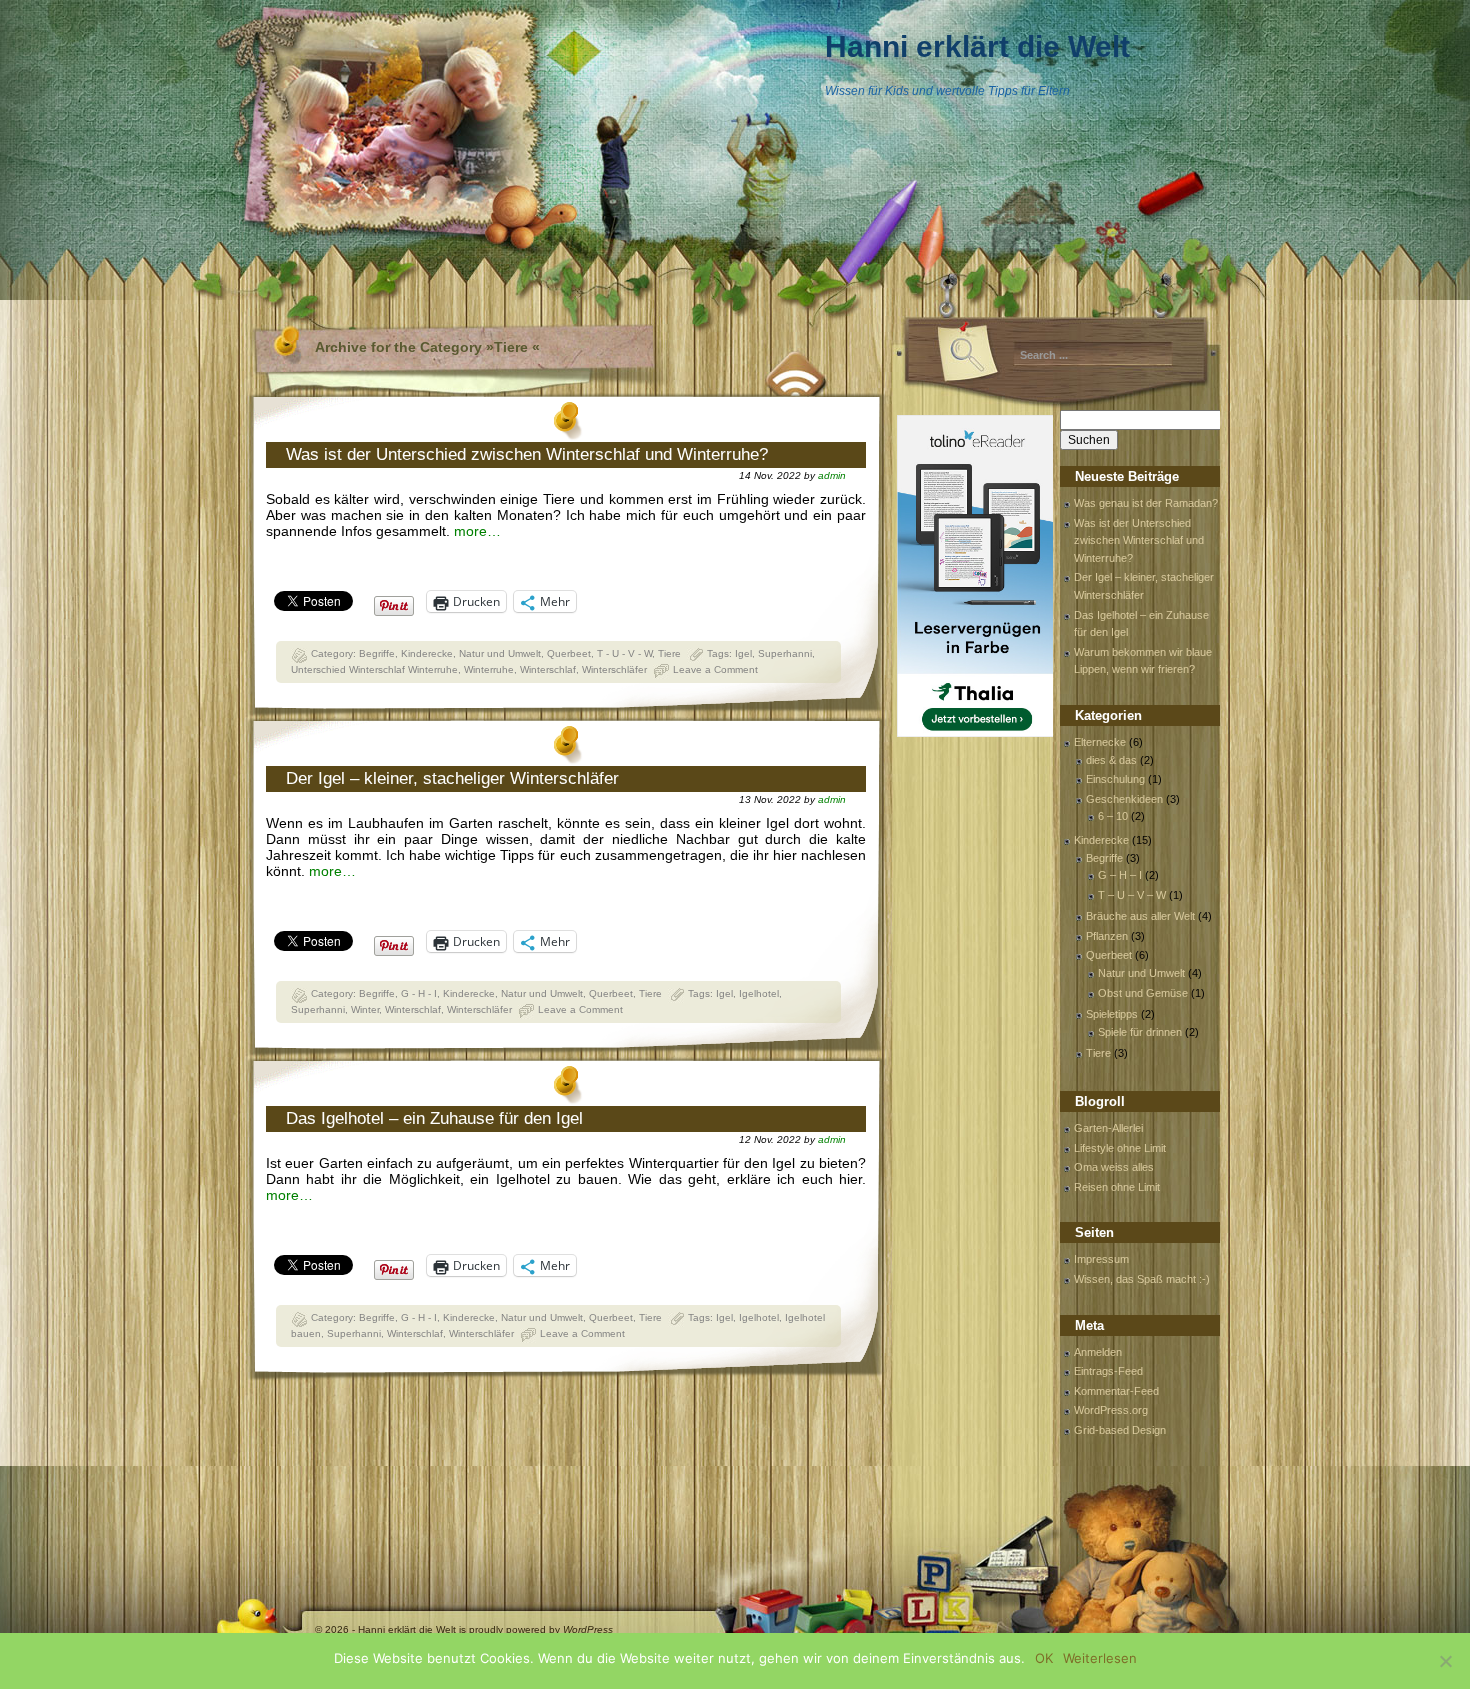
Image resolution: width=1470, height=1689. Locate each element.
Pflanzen (1107, 936)
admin (832, 475)
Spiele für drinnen (1140, 1032)
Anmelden (1098, 1352)
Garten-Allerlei (1108, 1128)
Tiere (669, 653)
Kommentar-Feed (1116, 1391)
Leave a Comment (715, 669)
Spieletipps (1112, 1014)
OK (1044, 1658)
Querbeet (569, 653)
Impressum (1101, 1259)
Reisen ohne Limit (1117, 1187)
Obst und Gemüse (1143, 993)
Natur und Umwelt (500, 653)
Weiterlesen (1100, 1658)
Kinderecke (427, 653)
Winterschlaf (548, 669)
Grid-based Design (1120, 1430)
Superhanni (785, 653)
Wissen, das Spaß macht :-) (1142, 1279)
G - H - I (419, 993)
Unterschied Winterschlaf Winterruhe (374, 669)
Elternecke (1100, 742)
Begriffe (377, 653)
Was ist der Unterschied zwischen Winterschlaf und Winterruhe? (527, 454)
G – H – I (1120, 875)
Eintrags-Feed (1108, 1371)
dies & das (1111, 760)
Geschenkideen (1124, 799)
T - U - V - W (624, 653)
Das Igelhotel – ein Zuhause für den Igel (434, 1118)
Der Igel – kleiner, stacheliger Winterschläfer (452, 778)
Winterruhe (489, 669)
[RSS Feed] (797, 371)
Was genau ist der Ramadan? (1146, 503)
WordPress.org (1111, 1410)
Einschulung (1115, 779)
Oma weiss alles (1114, 1167)
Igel (743, 653)
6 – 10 (1113, 816)
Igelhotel (759, 993)
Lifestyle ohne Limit (1120, 1148)
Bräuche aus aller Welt (1140, 916)
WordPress (588, 1629)
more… (477, 531)
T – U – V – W (1132, 895)
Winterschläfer (614, 669)
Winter (365, 1009)
